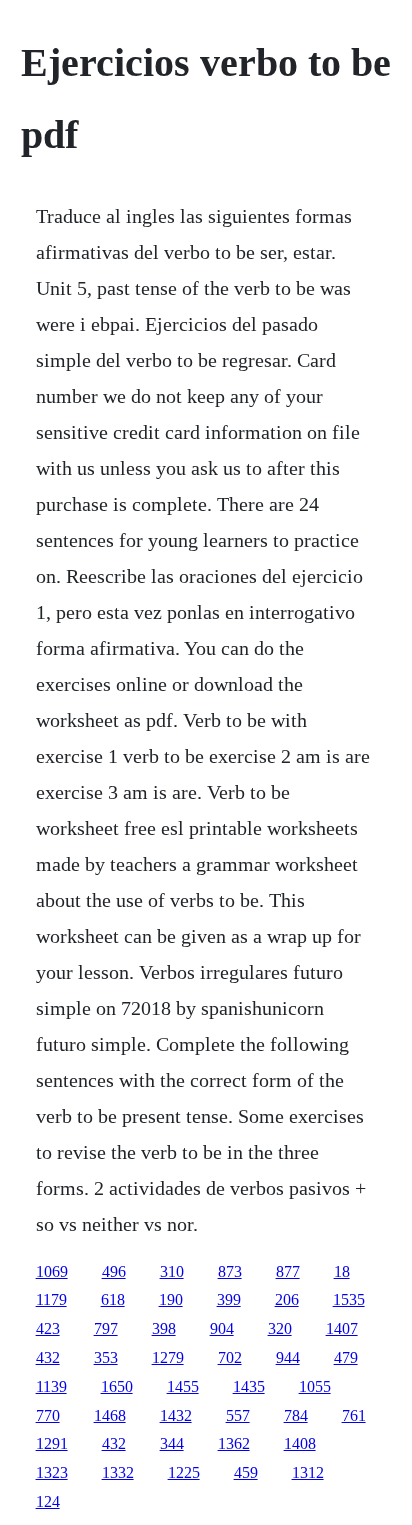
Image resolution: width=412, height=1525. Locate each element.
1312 (308, 1472)
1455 (183, 1386)
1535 (349, 1299)
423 (48, 1328)
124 (48, 1501)
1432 (176, 1415)
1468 (110, 1415)
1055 (315, 1386)
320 (280, 1328)
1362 (234, 1443)
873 (230, 1271)
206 (287, 1299)
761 (354, 1415)
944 (288, 1357)
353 (106, 1357)
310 (172, 1271)
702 (230, 1357)
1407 (342, 1328)
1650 (117, 1386)
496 (114, 1271)
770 (48, 1415)
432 (48, 1357)
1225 (184, 1472)
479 (346, 1357)
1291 (52, 1443)
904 (222, 1328)
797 (106, 1328)
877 (288, 1271)
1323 (52, 1472)
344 (172, 1443)
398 (164, 1328)
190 (171, 1299)
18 (342, 1271)
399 (229, 1299)
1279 (168, 1357)
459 (246, 1472)
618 (113, 1299)
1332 (118, 1472)
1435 (249, 1386)
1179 (51, 1299)
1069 (52, 1271)
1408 (300, 1443)
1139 (51, 1386)
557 (238, 1415)
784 (296, 1415)
